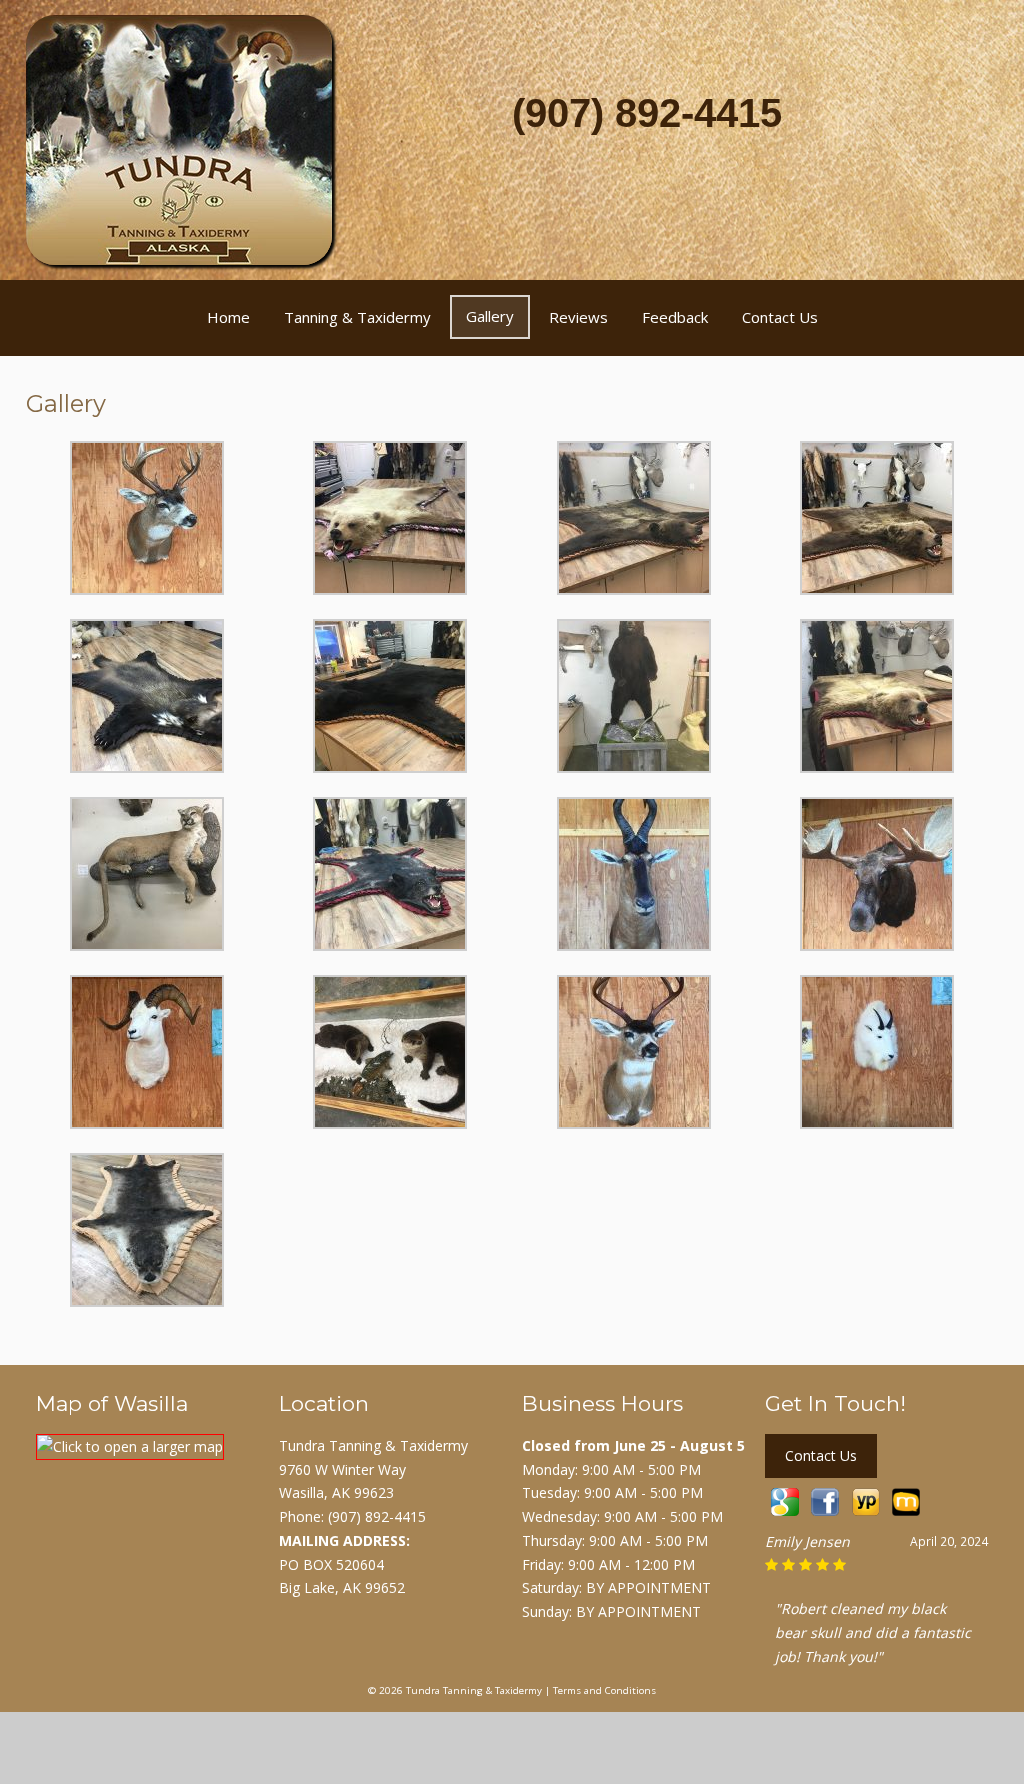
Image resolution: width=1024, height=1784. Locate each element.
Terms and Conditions (604, 1690)
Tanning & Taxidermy (357, 317)
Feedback (675, 317)
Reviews (578, 317)
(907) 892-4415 (647, 113)
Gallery (490, 316)
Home (228, 317)
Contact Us (780, 317)
